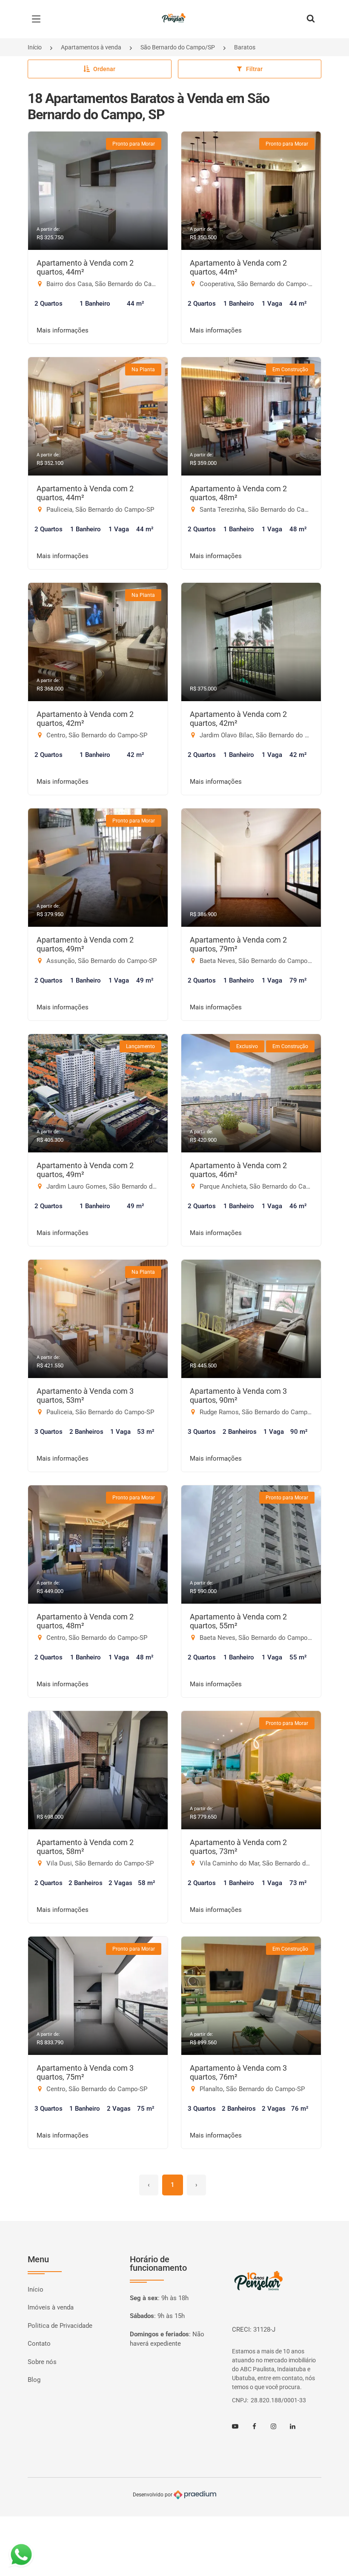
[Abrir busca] (311, 19)
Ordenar (104, 69)
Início (35, 47)
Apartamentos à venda (91, 47)
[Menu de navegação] (38, 19)
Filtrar (254, 69)
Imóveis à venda (51, 2307)
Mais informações (63, 330)
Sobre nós (42, 2362)
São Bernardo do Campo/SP (178, 47)
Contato (39, 2344)
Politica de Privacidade (60, 2326)
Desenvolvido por (153, 2495)
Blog (34, 2380)
